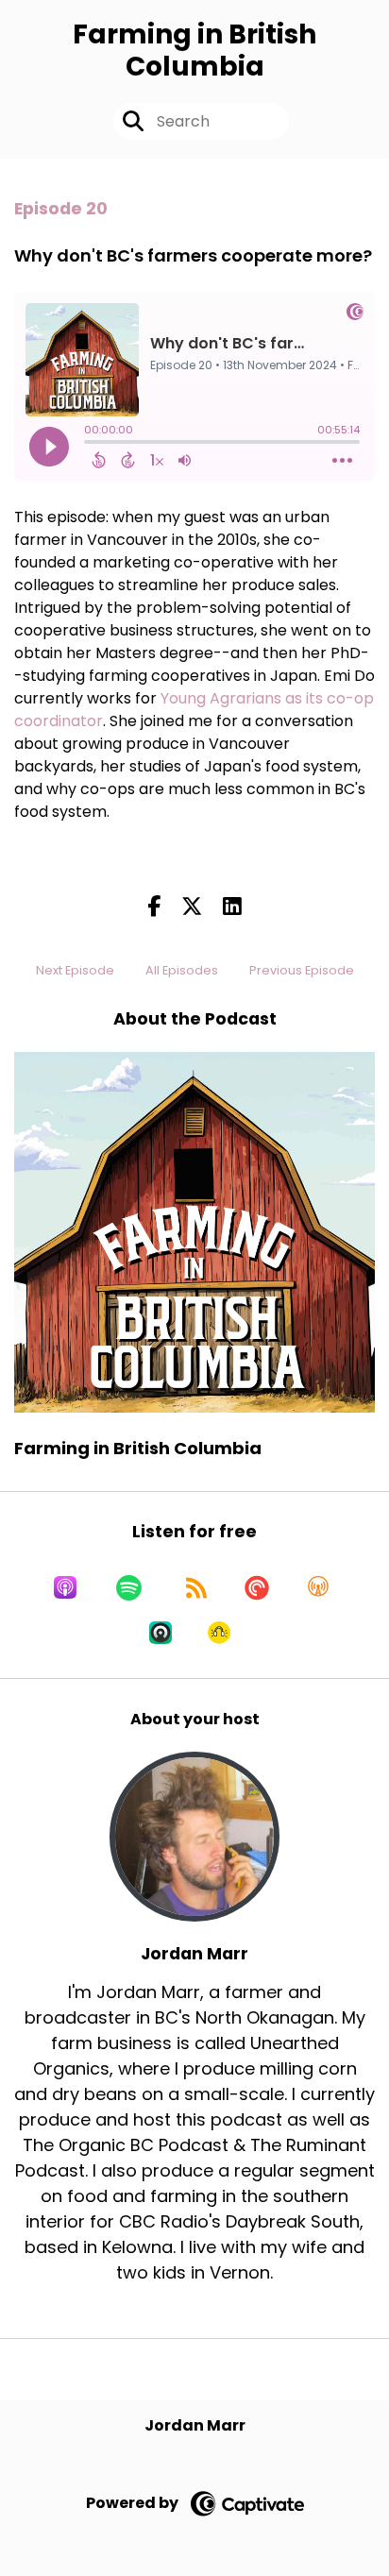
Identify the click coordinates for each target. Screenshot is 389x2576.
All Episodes (182, 970)
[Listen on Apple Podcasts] (65, 1587)
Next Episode (75, 970)
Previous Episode (302, 970)
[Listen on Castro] (161, 1633)
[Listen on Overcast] (318, 1587)
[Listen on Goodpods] (219, 1633)
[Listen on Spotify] (129, 1587)
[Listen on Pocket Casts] (257, 1587)
